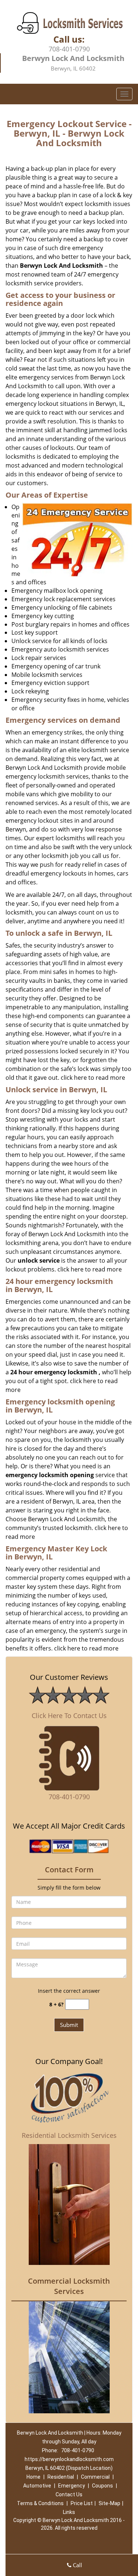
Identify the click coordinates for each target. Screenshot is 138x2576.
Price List (82, 2503)
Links (69, 2512)
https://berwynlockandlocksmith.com (69, 2459)
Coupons (102, 2486)
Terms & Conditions (40, 2503)
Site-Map (109, 2503)
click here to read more (93, 1078)
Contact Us (69, 2494)
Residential (61, 2477)
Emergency (72, 2486)
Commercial (95, 2477)
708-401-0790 (69, 49)
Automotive (37, 2486)
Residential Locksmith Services (69, 2135)
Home (33, 2477)
